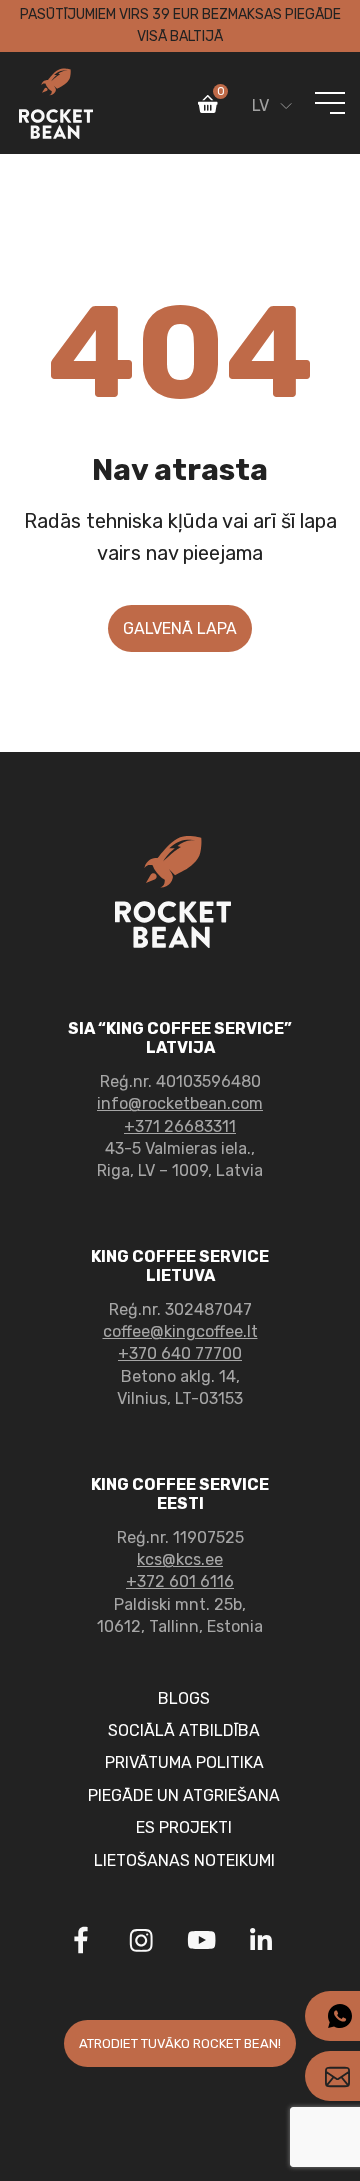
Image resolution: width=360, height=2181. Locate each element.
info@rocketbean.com (180, 1103)
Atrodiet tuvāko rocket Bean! (180, 2043)
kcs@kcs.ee (180, 1559)
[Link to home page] (56, 103)
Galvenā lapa (180, 628)
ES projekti (184, 1827)
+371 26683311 (180, 1126)
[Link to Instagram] (141, 1943)
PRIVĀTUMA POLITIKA (184, 1762)
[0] (208, 108)
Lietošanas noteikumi (184, 1860)
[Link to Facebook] (81, 1943)
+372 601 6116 (180, 1581)
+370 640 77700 (180, 1353)
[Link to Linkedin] (261, 1940)
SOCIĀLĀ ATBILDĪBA (184, 1730)
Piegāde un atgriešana (184, 1795)
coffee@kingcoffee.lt (180, 1331)
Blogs (184, 1698)
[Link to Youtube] (201, 1943)
